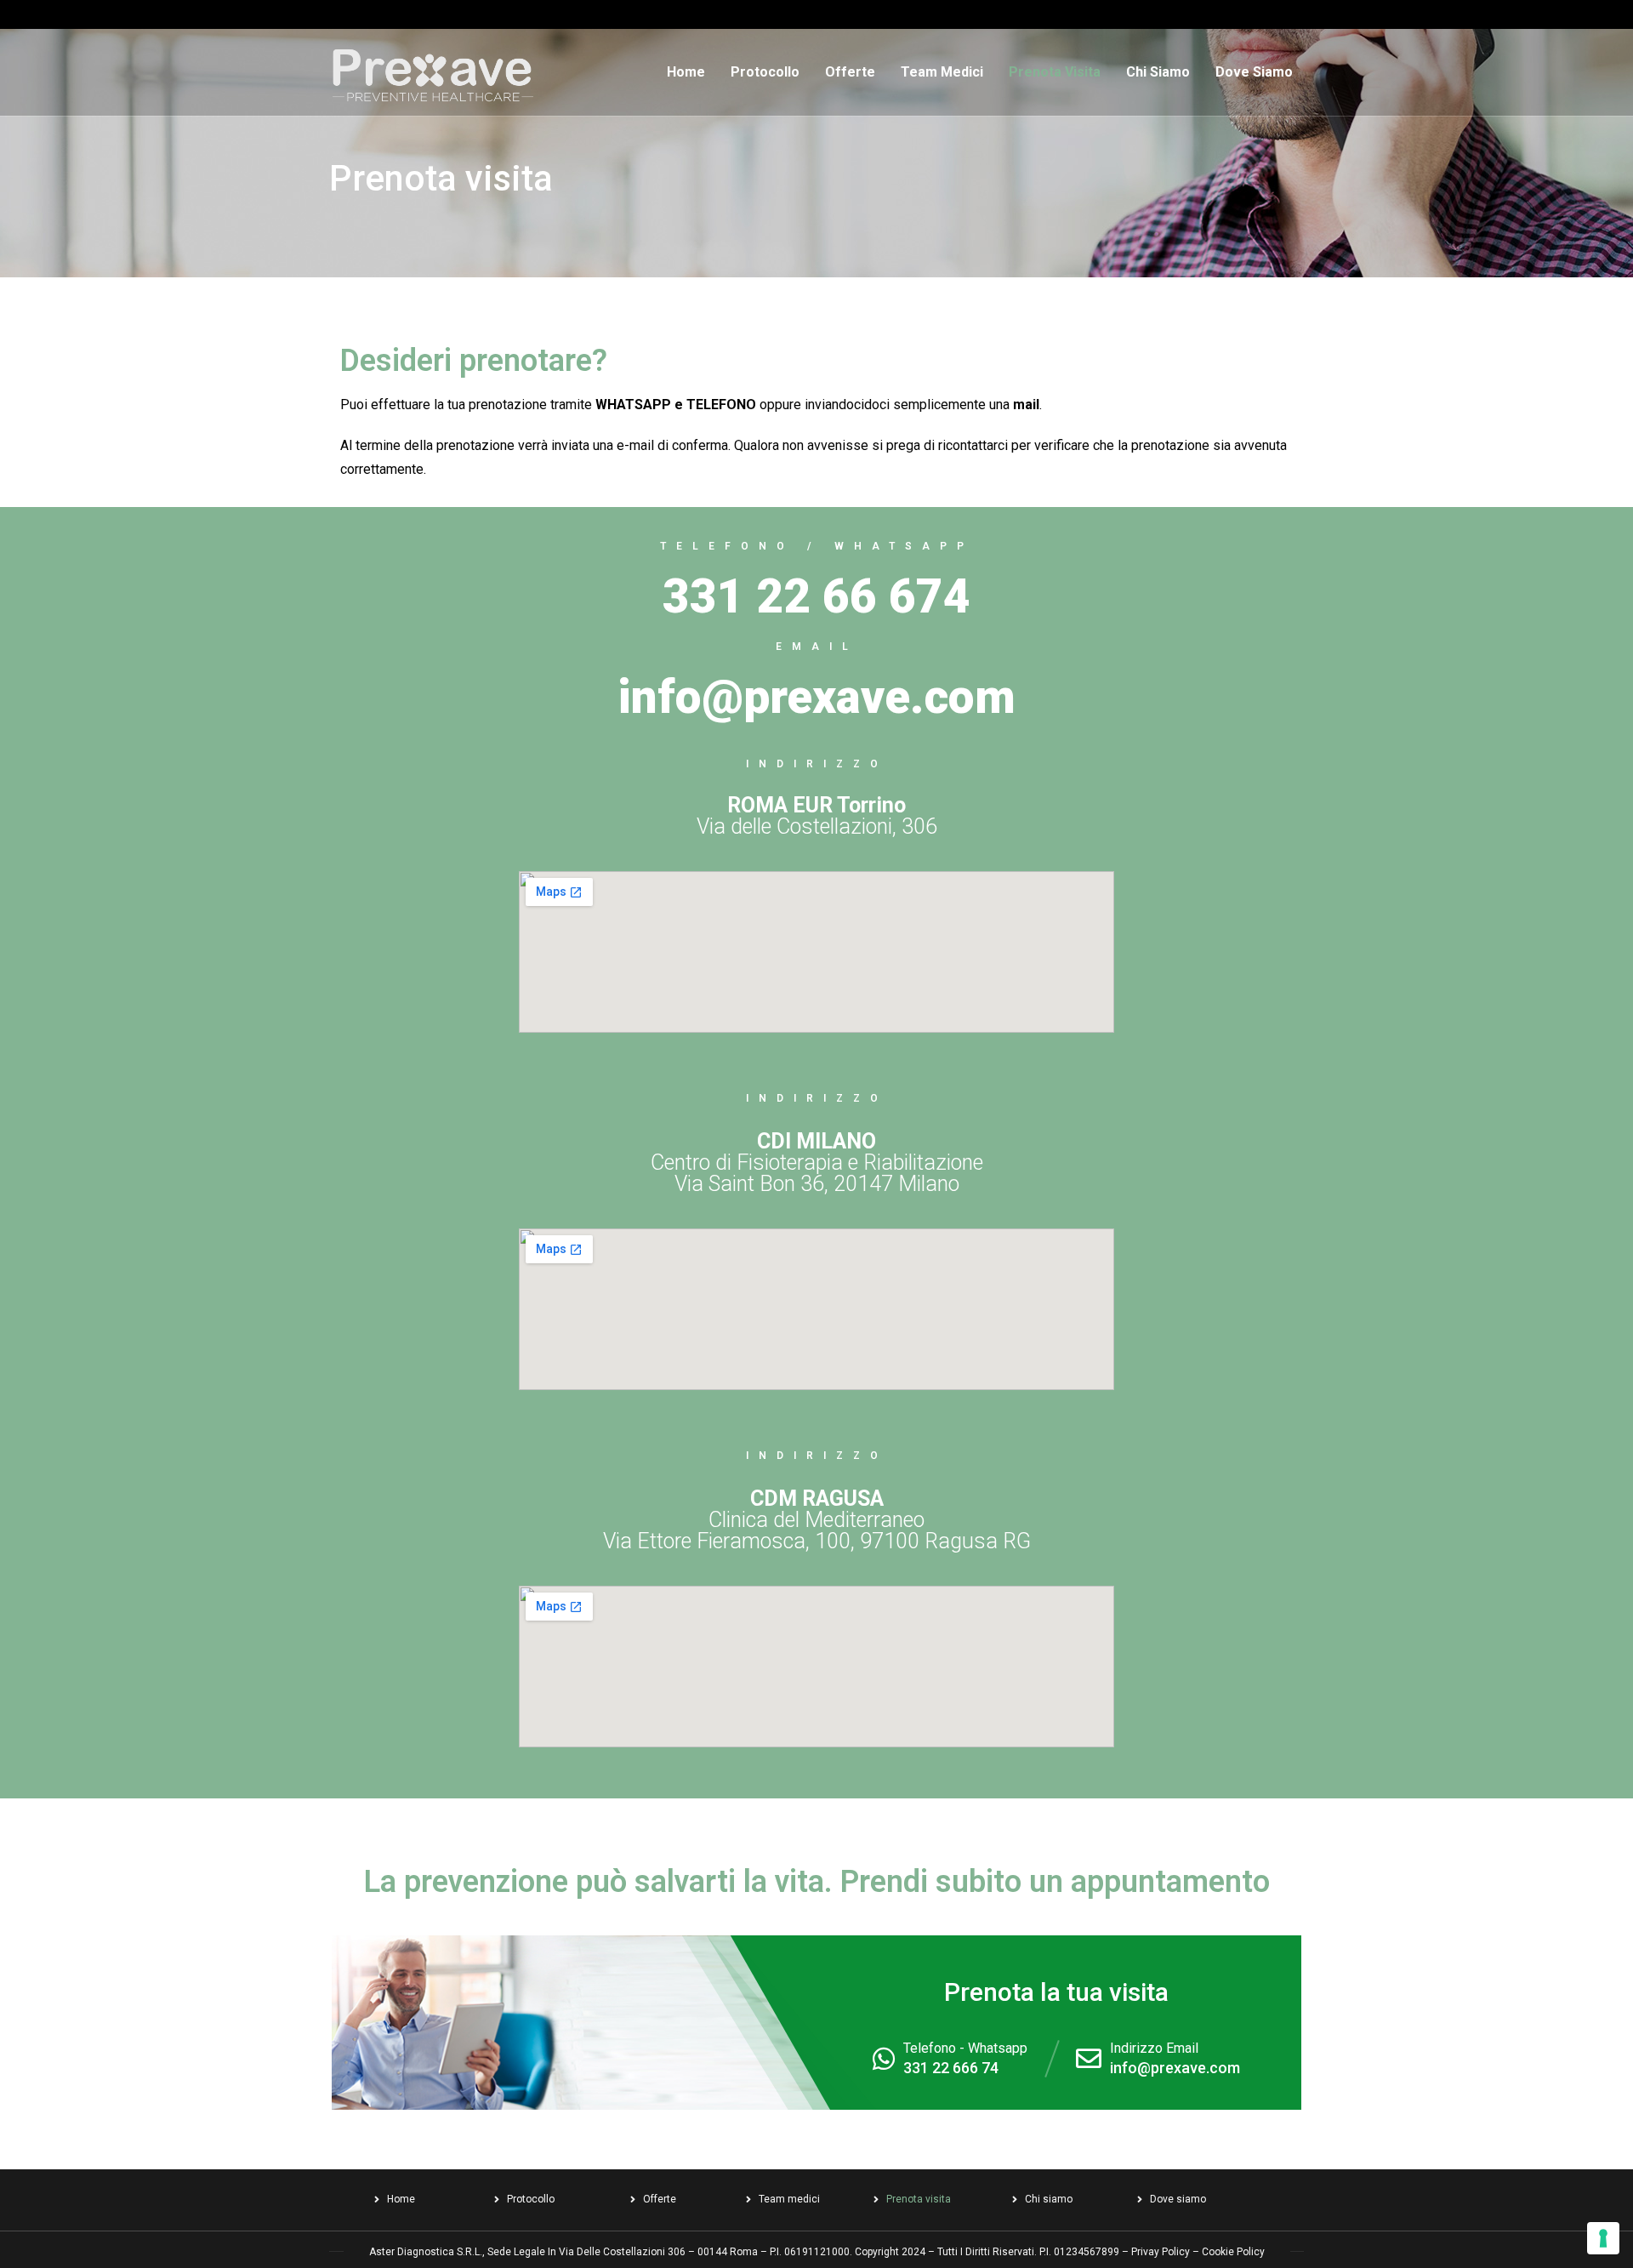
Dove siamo (1254, 72)
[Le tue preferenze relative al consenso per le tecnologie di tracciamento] (1603, 2238)
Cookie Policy (1233, 2252)
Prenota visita (1055, 72)
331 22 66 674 (816, 596)
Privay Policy (1161, 2252)
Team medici (942, 72)
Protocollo (765, 72)
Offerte (850, 72)
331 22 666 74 (951, 2068)
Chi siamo (1158, 72)
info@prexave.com (1175, 2068)
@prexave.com (859, 697)
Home (686, 72)
